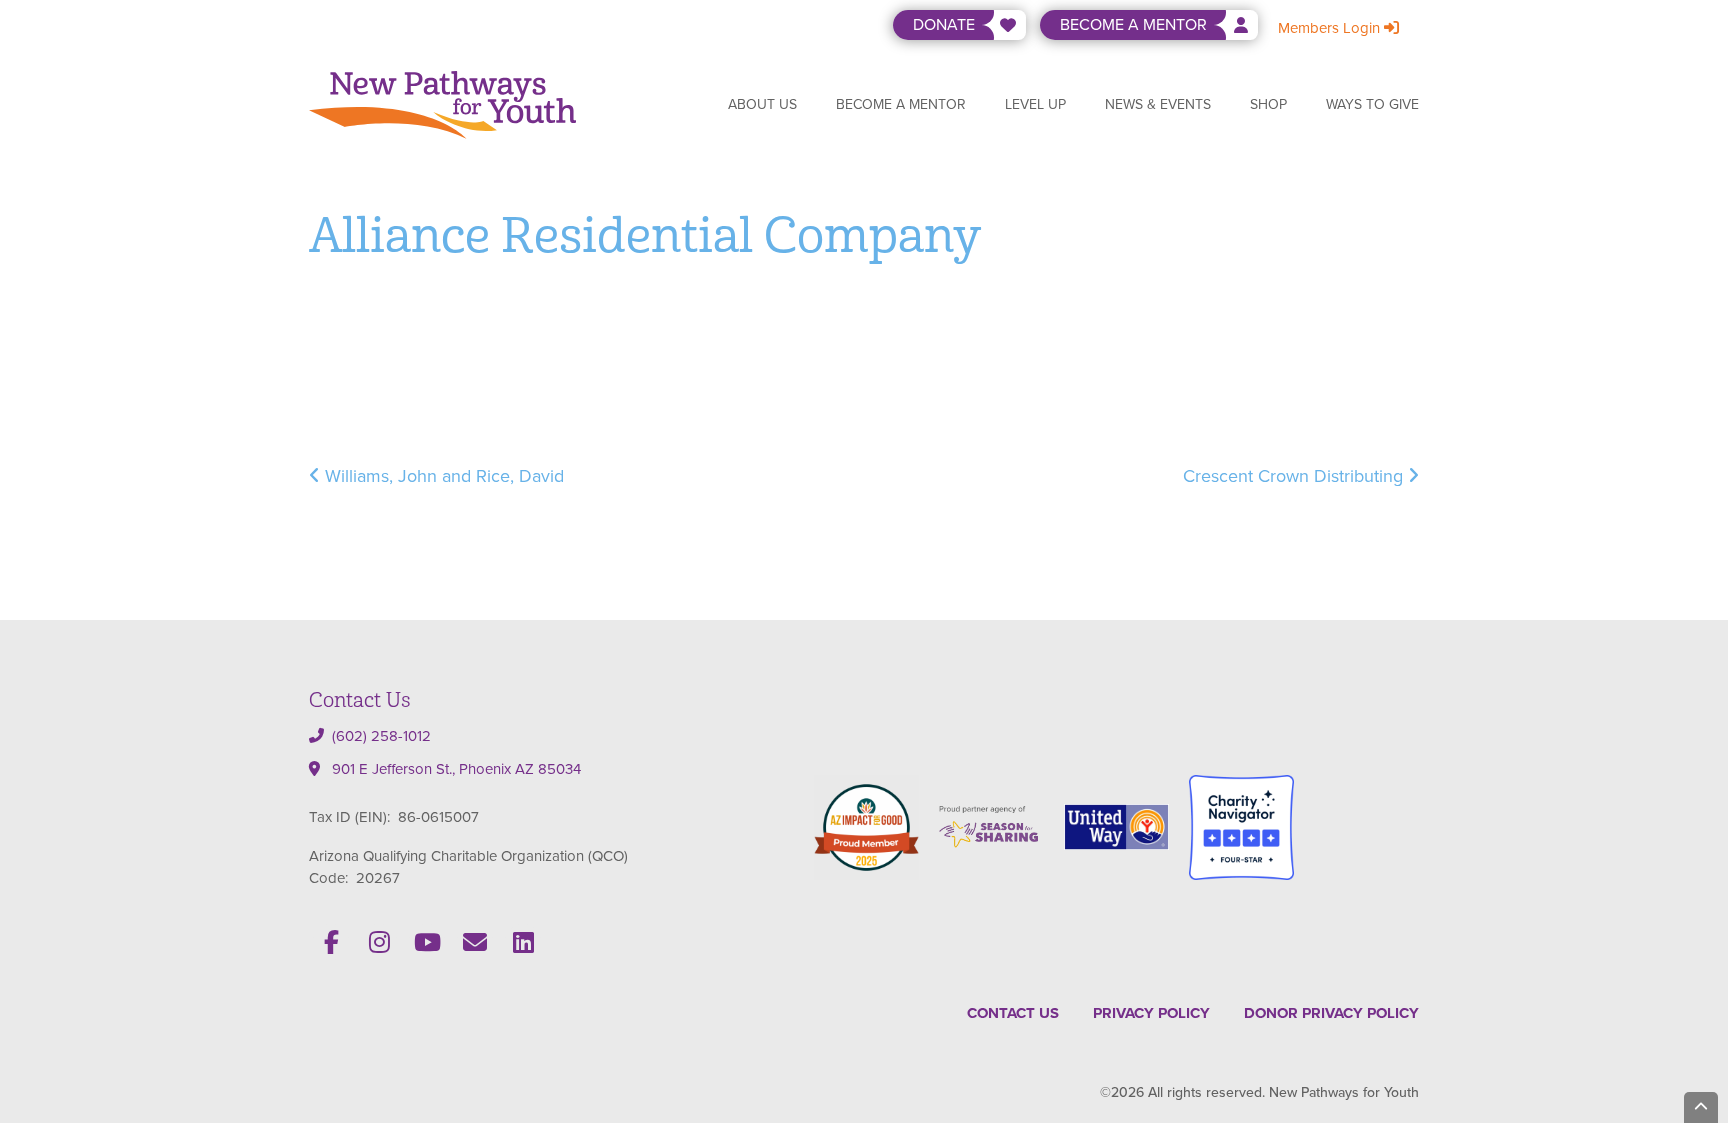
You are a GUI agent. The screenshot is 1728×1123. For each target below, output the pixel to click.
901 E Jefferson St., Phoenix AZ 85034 (456, 769)
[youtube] (427, 942)
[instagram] (379, 942)
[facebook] (331, 942)
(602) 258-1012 (381, 736)
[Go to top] (1701, 1107)
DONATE (944, 24)
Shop (1268, 104)
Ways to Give (1372, 104)
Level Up (1035, 104)
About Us (762, 104)
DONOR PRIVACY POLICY (1331, 1013)
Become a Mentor (901, 104)
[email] (475, 942)
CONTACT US (1013, 1013)
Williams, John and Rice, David (442, 476)
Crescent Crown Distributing (1295, 476)
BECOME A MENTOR (1133, 24)
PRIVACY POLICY (1151, 1013)
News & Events (1158, 104)
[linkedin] (523, 942)
